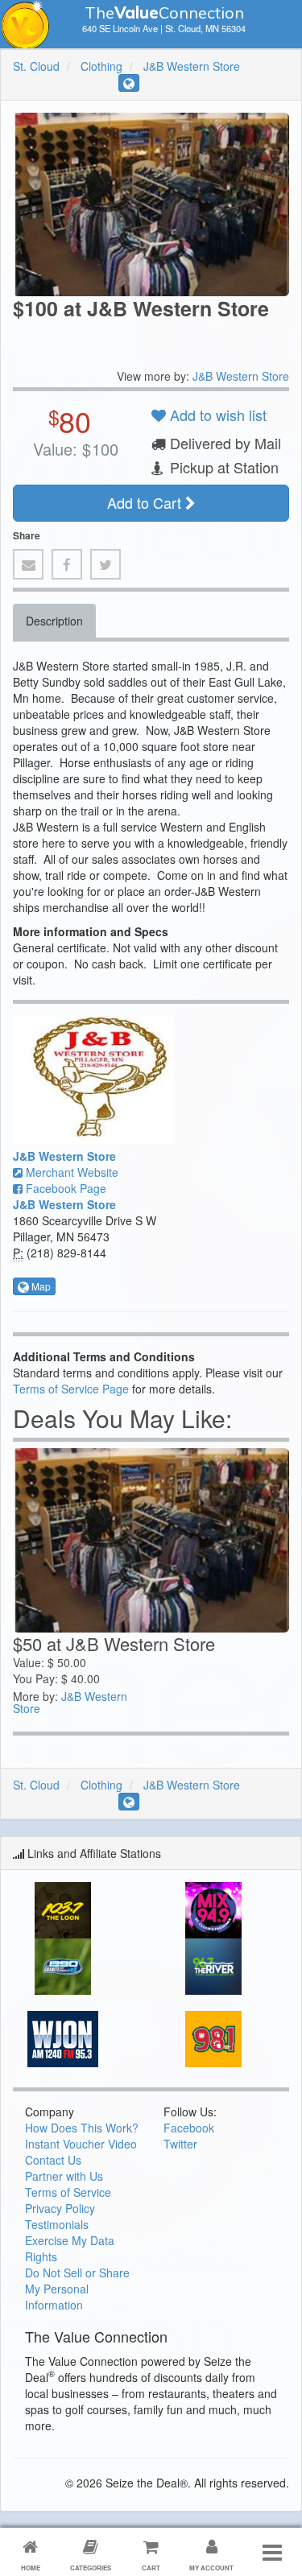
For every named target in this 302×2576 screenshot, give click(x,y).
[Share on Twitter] (105, 564)
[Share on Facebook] (67, 564)
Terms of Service (68, 2192)
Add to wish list (216, 415)
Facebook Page (64, 1188)
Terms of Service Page (71, 1389)
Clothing (101, 66)
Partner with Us (64, 2176)
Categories (91, 2568)
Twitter (180, 2144)
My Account (211, 2568)
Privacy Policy (60, 2208)
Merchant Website (70, 1172)
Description (54, 621)
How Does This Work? (82, 2128)
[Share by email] (28, 564)
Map (40, 1286)
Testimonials (57, 2224)
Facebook (189, 2128)
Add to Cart (146, 502)
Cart (151, 2568)
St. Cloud (36, 66)
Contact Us (53, 2160)
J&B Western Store (192, 66)
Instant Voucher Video (81, 2144)
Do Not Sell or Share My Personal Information (77, 2289)
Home (31, 2568)
